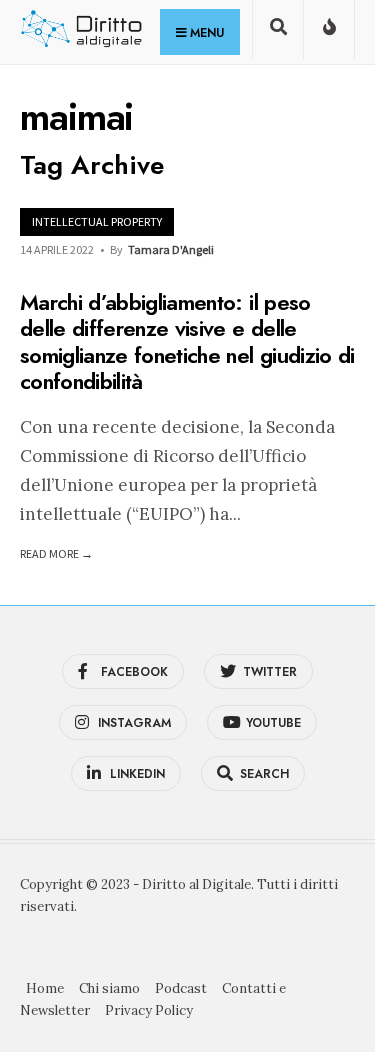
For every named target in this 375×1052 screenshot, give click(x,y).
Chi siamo (109, 988)
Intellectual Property (97, 221)
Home (45, 988)
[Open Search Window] (278, 33)
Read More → (56, 553)
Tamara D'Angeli (171, 249)
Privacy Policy (149, 1010)
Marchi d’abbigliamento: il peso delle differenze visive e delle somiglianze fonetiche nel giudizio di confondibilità (187, 341)
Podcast (181, 988)
